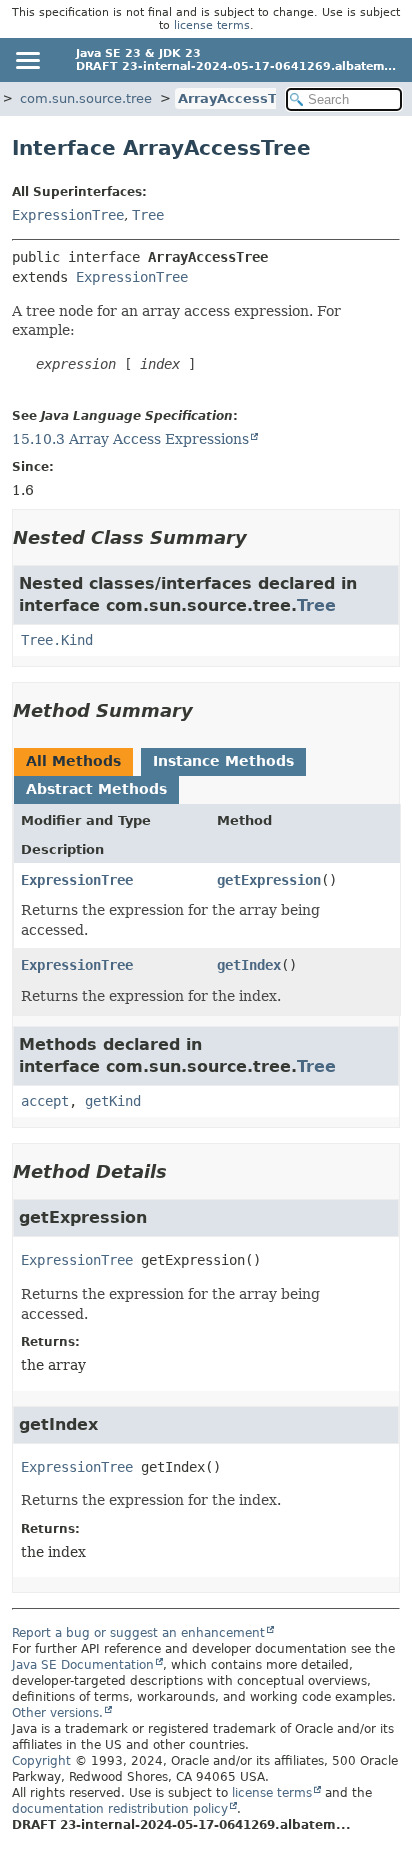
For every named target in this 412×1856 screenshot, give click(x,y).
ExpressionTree (68, 215)
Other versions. (57, 1713)
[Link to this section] (261, 537)
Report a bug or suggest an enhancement (138, 1633)
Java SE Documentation (83, 1665)
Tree (148, 215)
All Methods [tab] (73, 761)
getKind (113, 1101)
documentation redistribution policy (120, 1809)
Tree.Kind (57, 640)
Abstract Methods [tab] (96, 789)
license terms (212, 25)
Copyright (41, 1761)
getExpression (269, 880)
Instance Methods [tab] (223, 761)
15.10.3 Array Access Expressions (130, 439)
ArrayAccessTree (239, 98)
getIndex (249, 965)
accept (45, 1101)
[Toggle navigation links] (27, 60)
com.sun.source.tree (86, 98)
